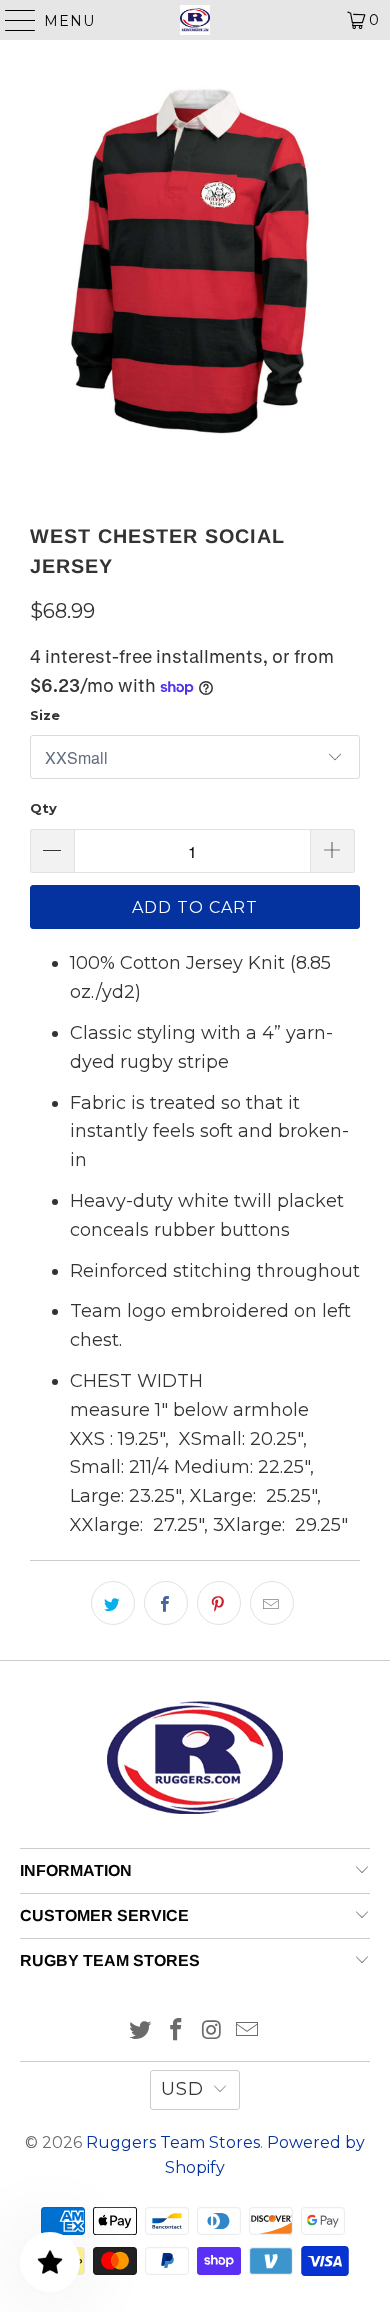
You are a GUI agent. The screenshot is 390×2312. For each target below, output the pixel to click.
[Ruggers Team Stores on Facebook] (176, 2031)
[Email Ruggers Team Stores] (248, 2031)
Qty (43, 808)
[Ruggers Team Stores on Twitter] (141, 2031)
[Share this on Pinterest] (219, 1603)
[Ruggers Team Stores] (195, 20)
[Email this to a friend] (272, 1603)
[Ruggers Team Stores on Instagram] (212, 2031)
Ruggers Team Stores (173, 2142)
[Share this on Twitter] (113, 1603)
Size (45, 715)
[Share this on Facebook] (166, 1603)
